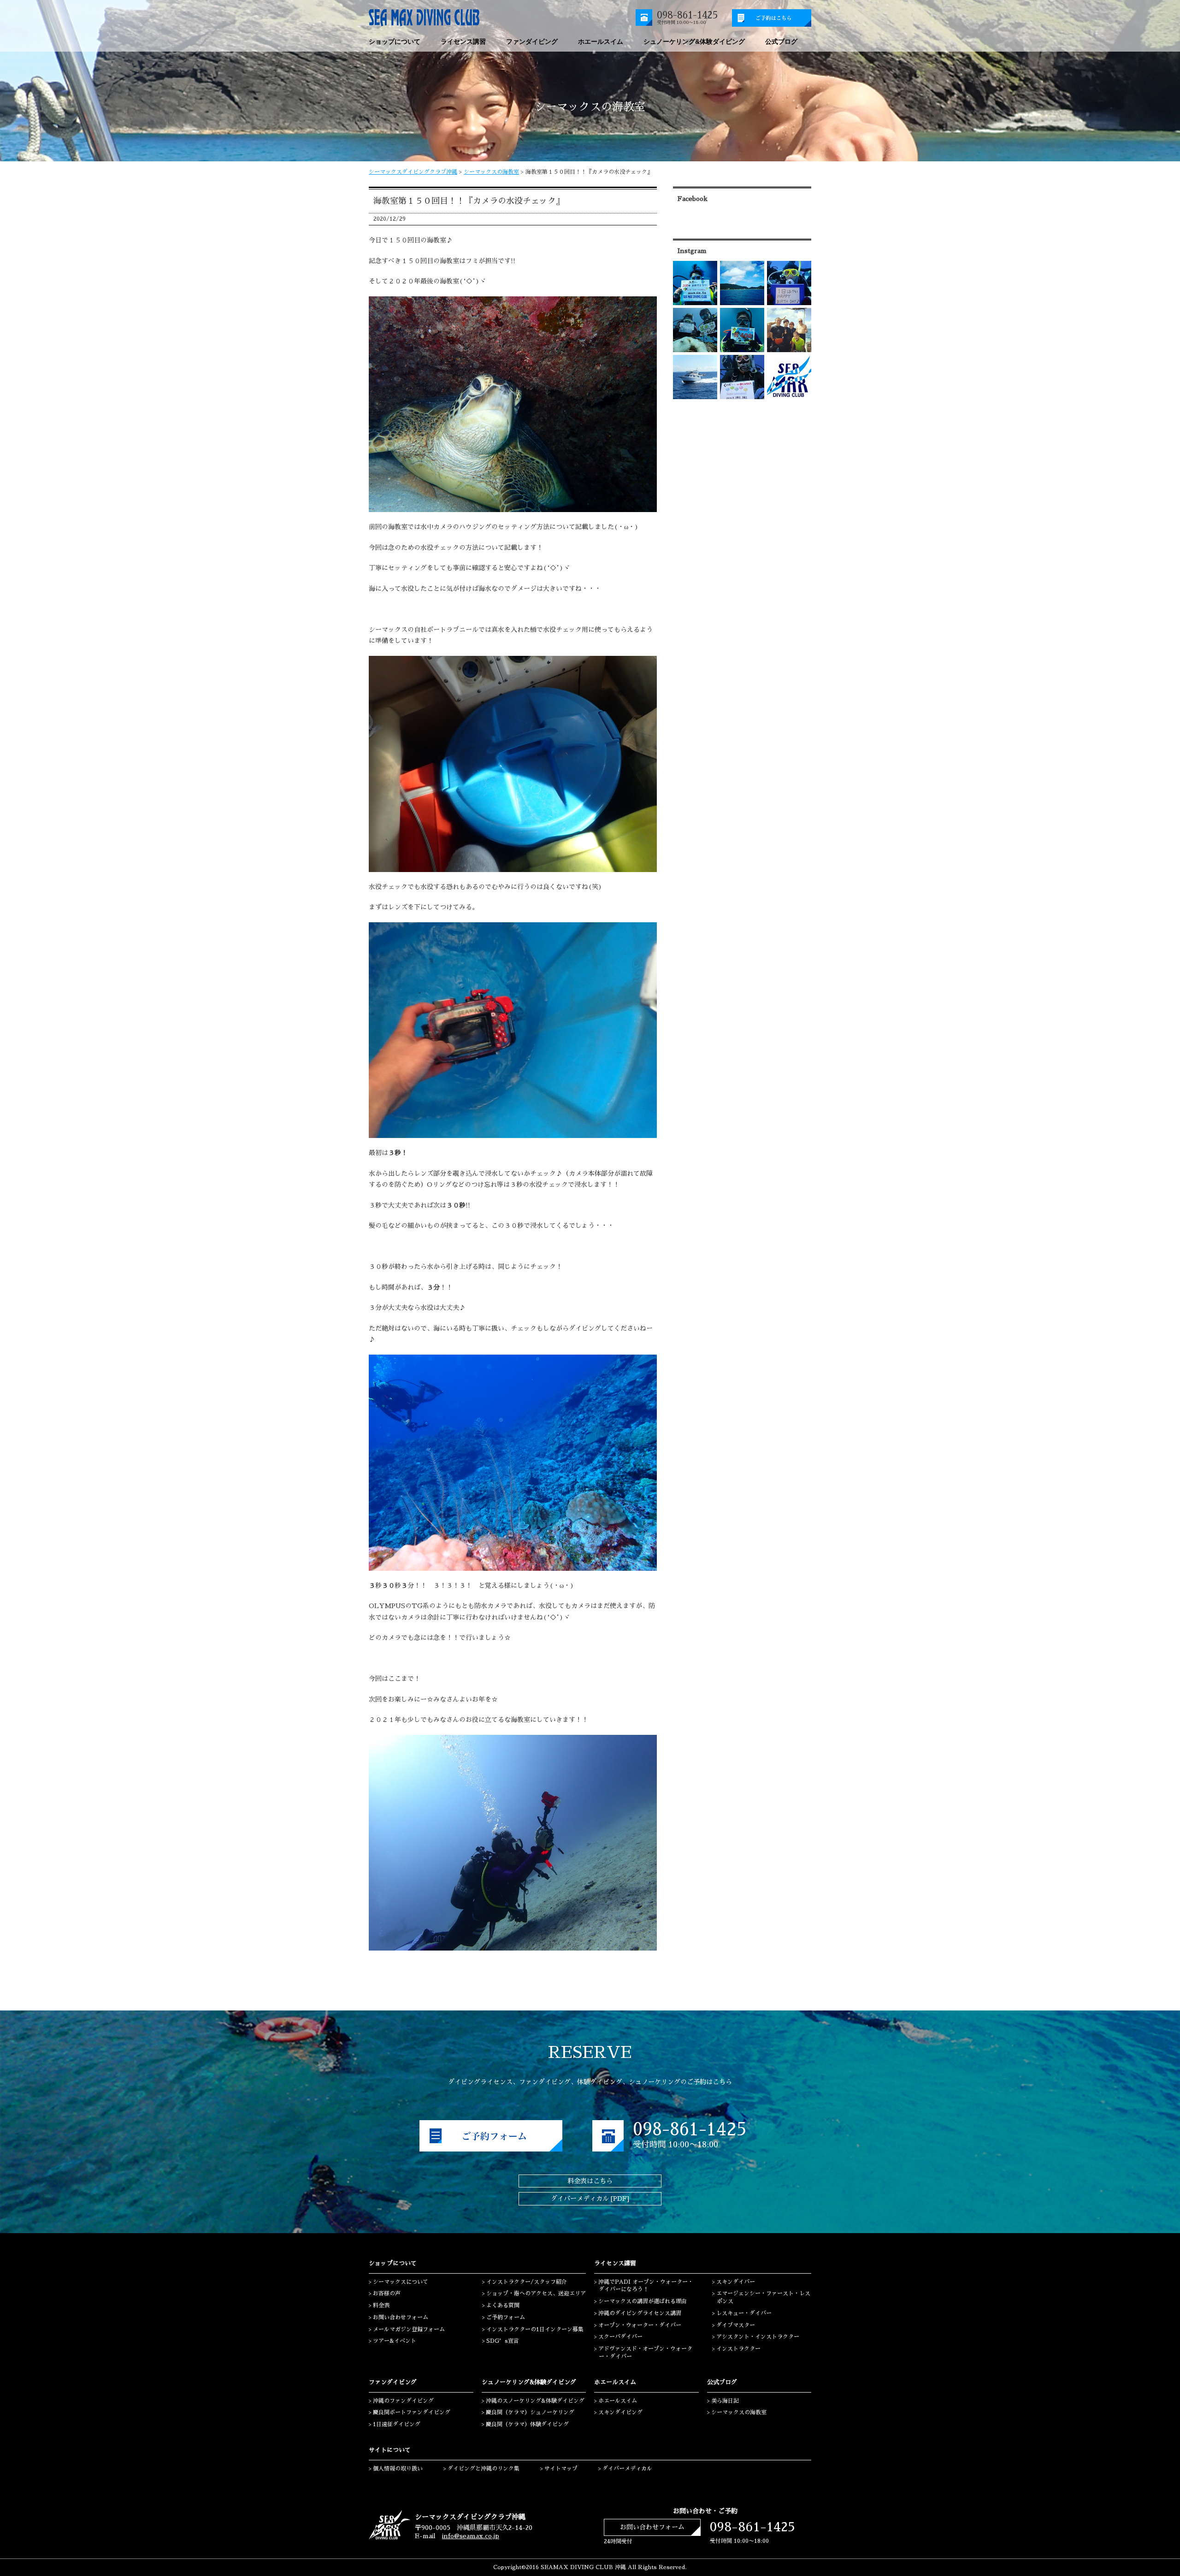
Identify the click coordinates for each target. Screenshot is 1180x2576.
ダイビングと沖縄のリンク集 (484, 2469)
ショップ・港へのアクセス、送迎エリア (536, 2293)
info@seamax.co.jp (471, 2536)
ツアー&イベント (395, 2341)
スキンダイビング (620, 2412)
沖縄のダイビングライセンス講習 (640, 2313)
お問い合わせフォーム (401, 2317)
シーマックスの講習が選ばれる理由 (643, 2301)
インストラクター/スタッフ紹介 (527, 2282)
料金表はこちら (590, 2181)
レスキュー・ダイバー (744, 2313)
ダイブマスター (736, 2325)
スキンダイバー (736, 2282)
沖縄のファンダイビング (403, 2401)
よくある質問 (503, 2305)
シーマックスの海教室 (491, 172)
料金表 (381, 2305)
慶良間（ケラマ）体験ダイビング (527, 2424)
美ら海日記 (725, 2401)
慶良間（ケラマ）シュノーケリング (530, 2412)
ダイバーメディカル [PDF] (590, 2199)
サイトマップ (561, 2469)
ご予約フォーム (506, 2317)
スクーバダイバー (620, 2337)
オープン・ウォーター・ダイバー (640, 2325)
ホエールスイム (618, 2401)
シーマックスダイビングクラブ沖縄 (413, 172)
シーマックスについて (401, 2282)
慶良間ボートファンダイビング (412, 2412)
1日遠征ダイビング (397, 2424)
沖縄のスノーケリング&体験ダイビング (535, 2401)
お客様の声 (387, 2293)
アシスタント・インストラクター (758, 2337)
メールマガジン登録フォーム (409, 2329)
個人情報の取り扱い (398, 2469)
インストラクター (738, 2349)
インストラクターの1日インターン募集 (535, 2329)
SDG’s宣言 (503, 2341)
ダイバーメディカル (627, 2469)
